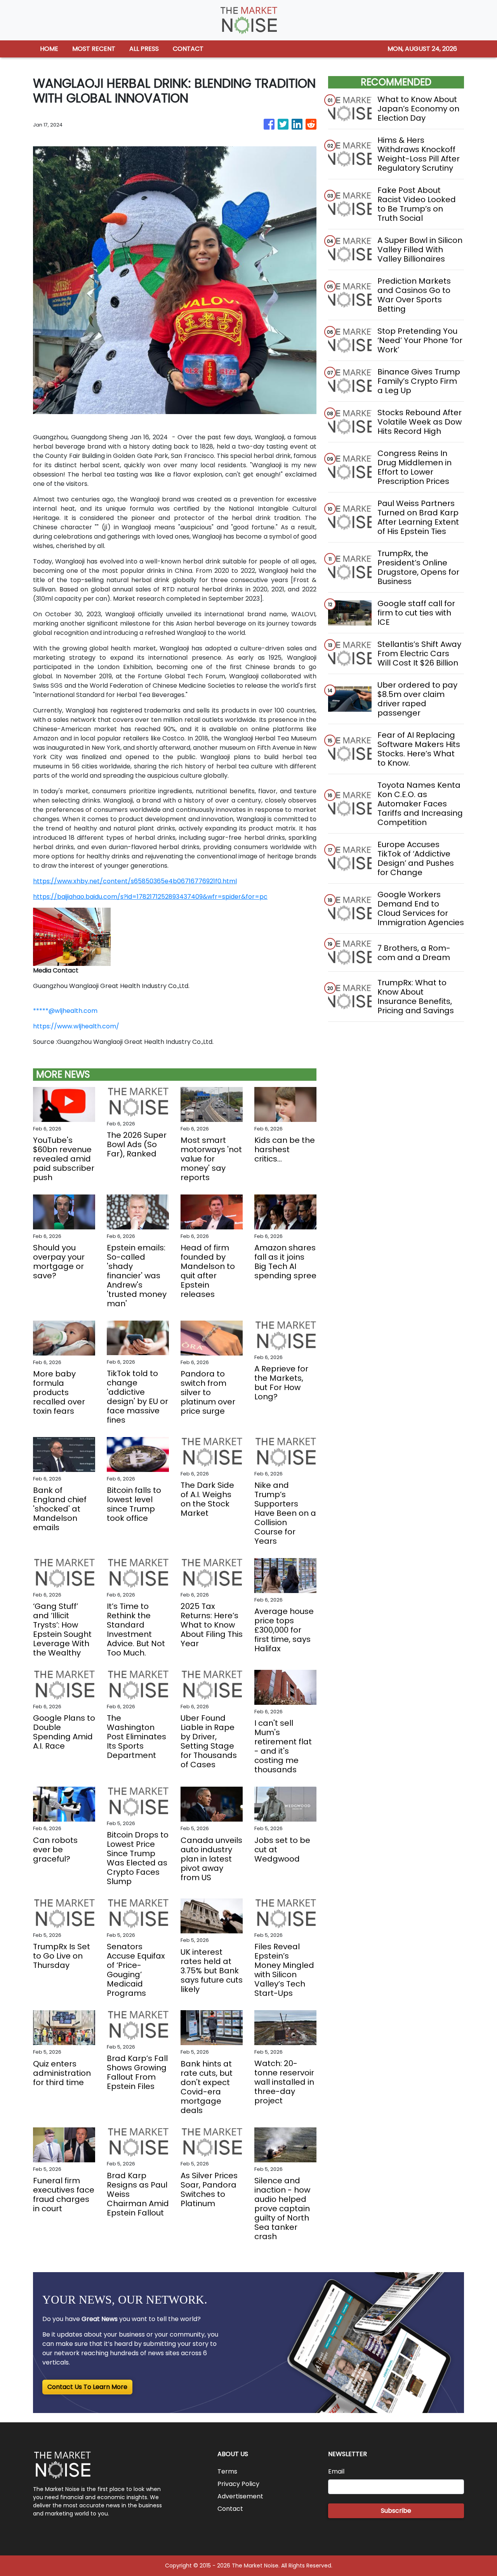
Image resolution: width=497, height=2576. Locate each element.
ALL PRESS (144, 49)
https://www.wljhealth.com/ (76, 1026)
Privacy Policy (238, 2484)
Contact (230, 2509)
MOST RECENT (94, 49)
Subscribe (396, 2511)
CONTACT (188, 49)
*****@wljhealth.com (65, 1011)
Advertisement (240, 2496)
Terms (227, 2471)
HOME (49, 49)
